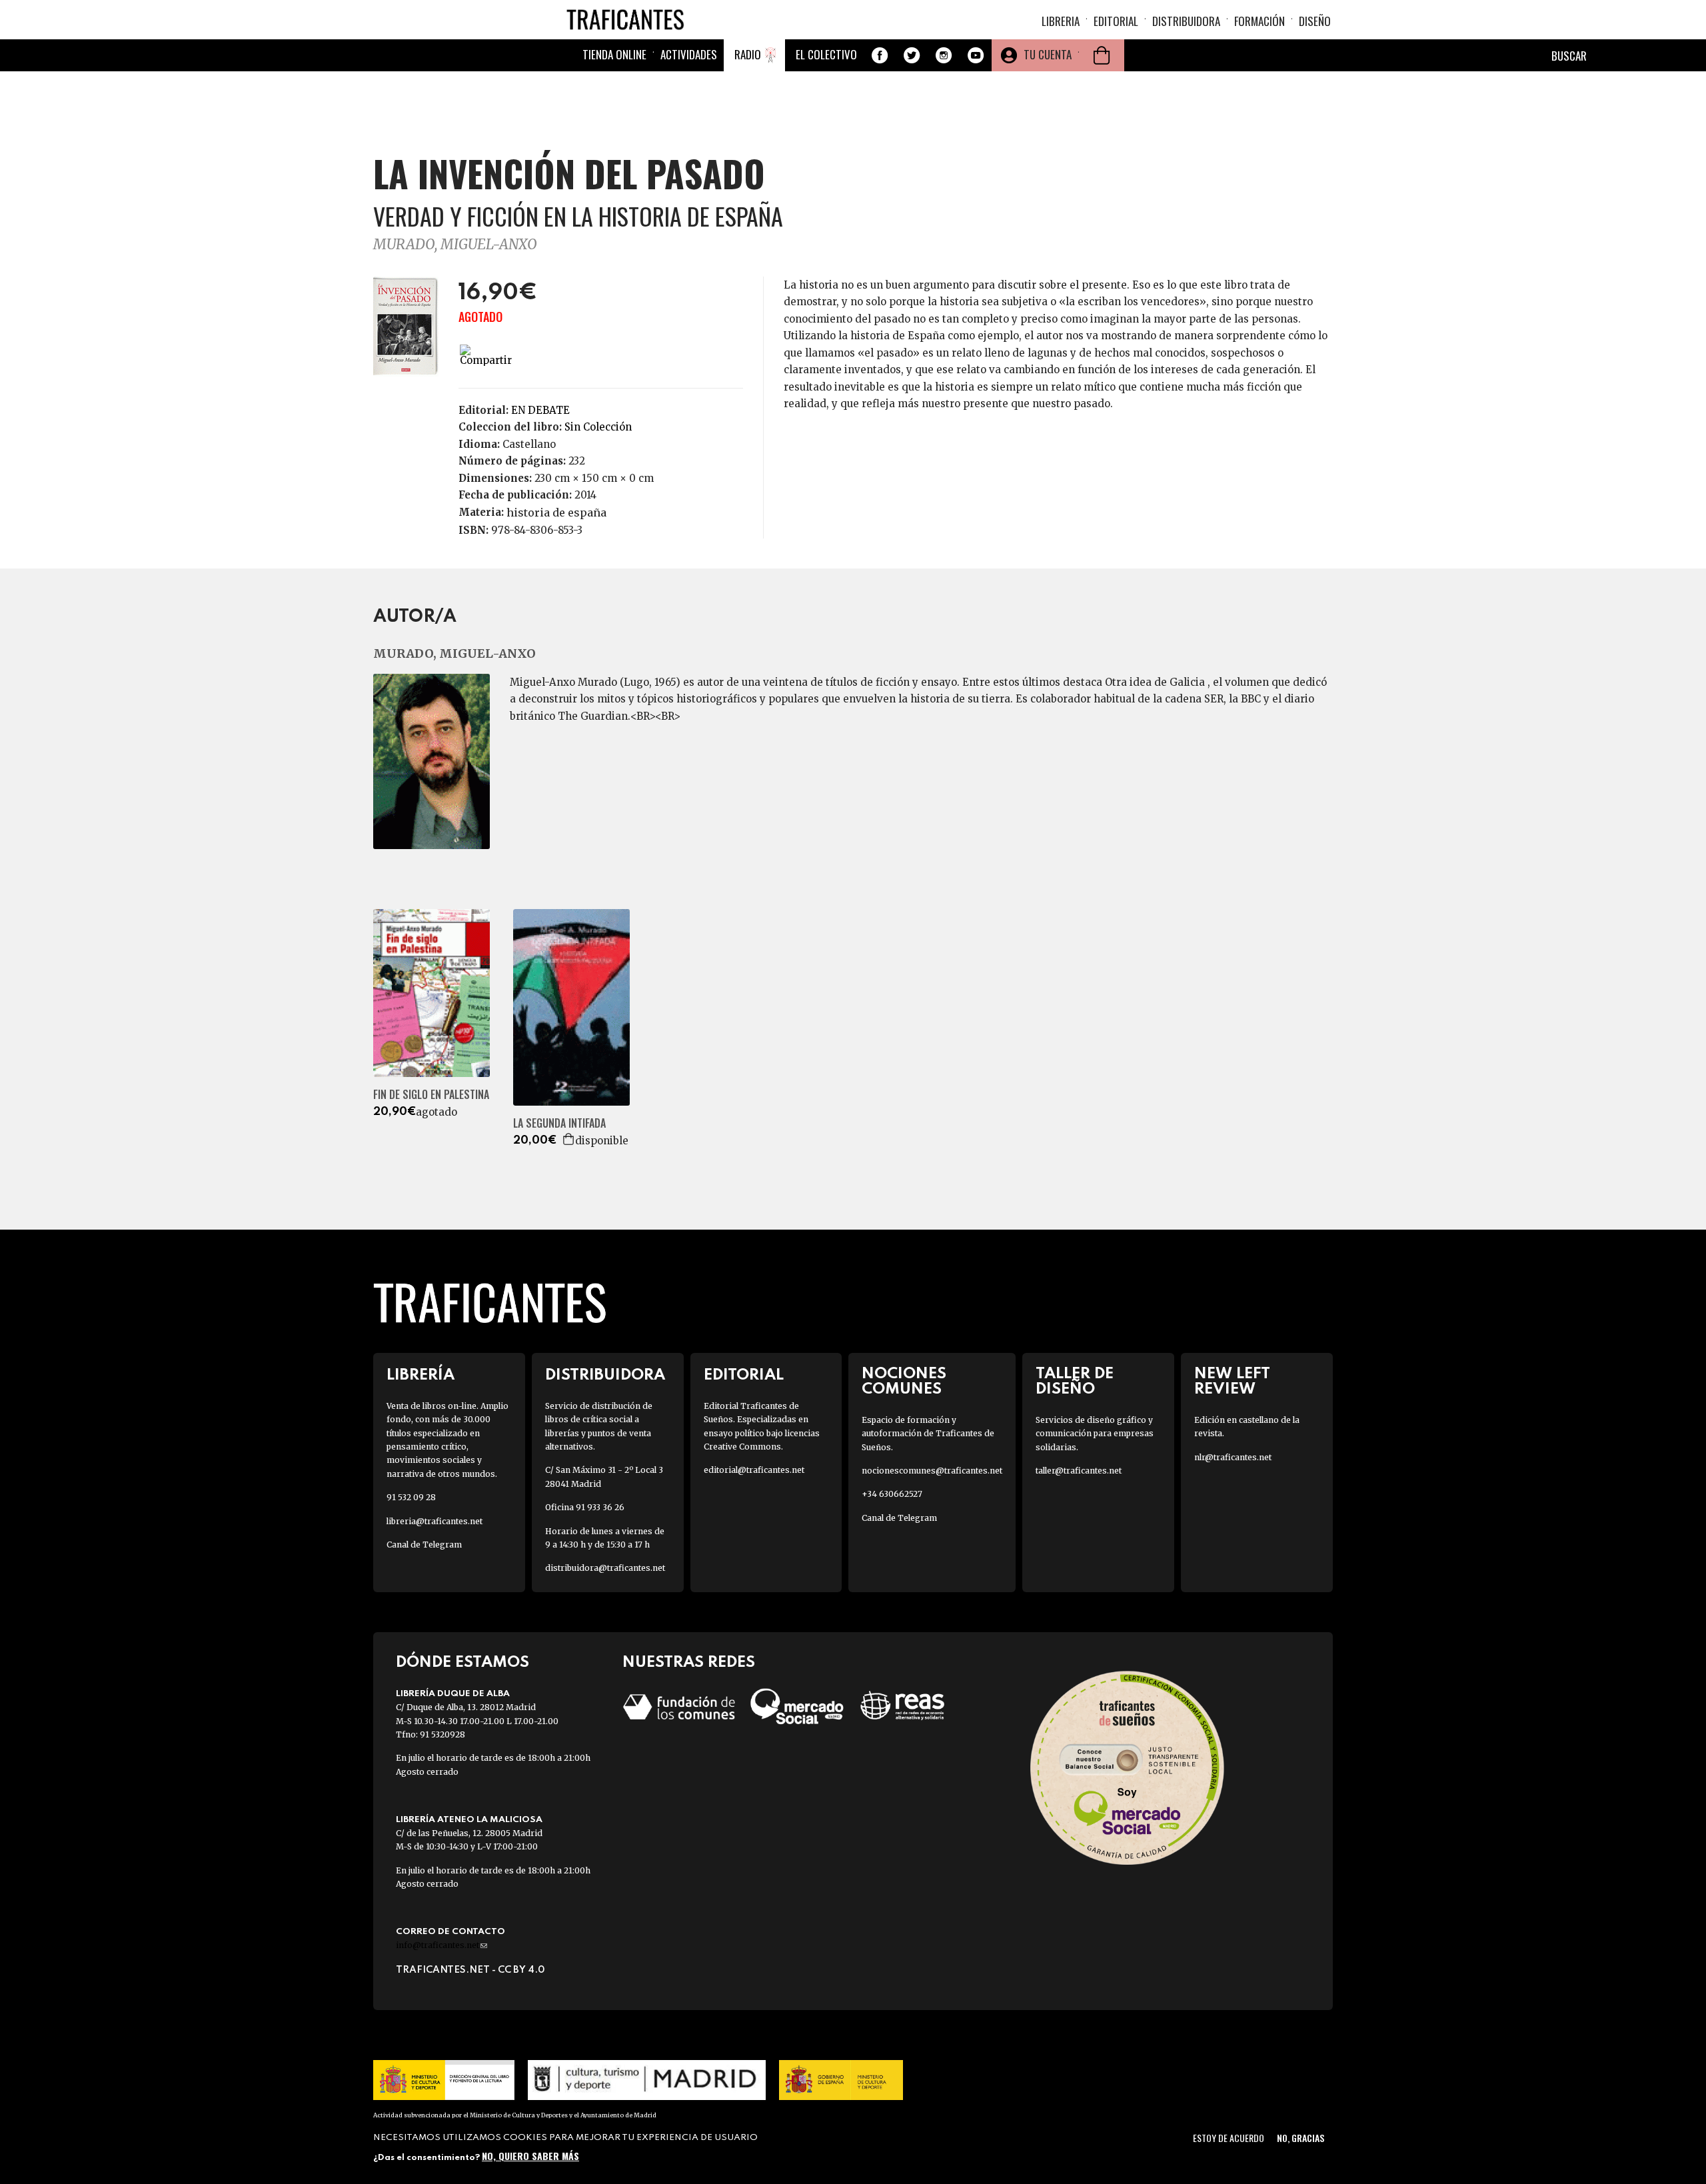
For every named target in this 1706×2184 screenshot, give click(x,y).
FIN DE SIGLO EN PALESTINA (431, 1095)
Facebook (880, 55)
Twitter (912, 55)
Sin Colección (598, 427)
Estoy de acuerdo (1229, 2138)
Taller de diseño (1075, 1382)
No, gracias (1300, 2138)
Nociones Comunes (904, 1382)
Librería (421, 1375)
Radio (748, 54)
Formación (1260, 21)
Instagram (944, 55)
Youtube (976, 55)
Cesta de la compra (1102, 55)
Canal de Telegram (424, 1545)
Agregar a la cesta (569, 1139)
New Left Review (1232, 1382)
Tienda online (614, 54)
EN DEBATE (540, 410)
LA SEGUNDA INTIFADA (559, 1123)
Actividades (689, 54)
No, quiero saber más (530, 2156)
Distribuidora (1186, 21)
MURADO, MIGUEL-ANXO (455, 244)
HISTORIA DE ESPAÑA (556, 513)
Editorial (1116, 21)
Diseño (1315, 21)
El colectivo (826, 54)
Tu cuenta (1048, 54)
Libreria (1061, 21)
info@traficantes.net (441, 1945)
